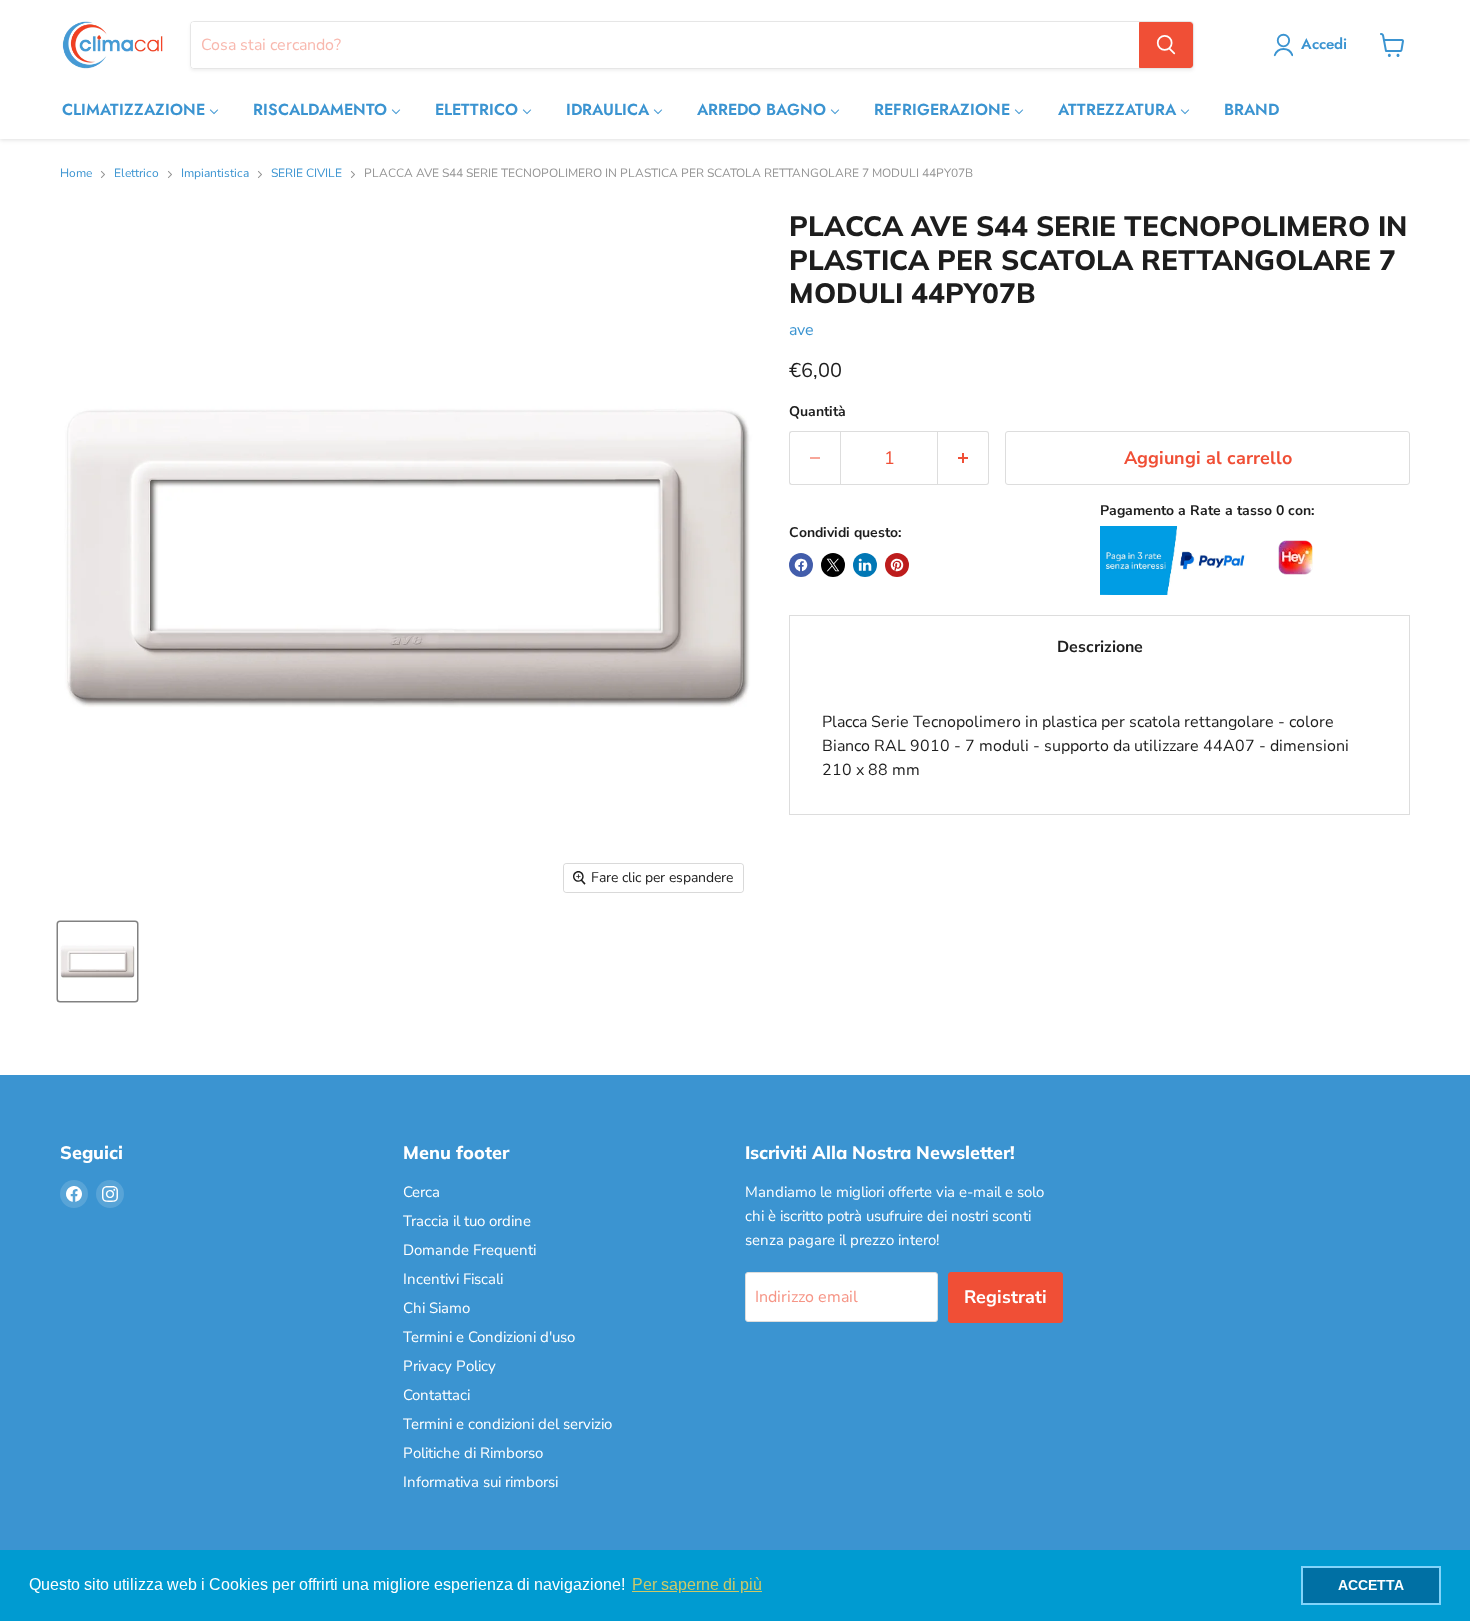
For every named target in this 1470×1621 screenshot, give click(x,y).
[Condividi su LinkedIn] (865, 565)
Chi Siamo (436, 1308)
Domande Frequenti (469, 1250)
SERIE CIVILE (306, 174)
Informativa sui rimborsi (480, 1482)
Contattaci (436, 1395)
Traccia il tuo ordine (467, 1221)
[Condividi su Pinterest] (897, 565)
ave (801, 330)
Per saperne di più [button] (697, 1584)
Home (76, 174)
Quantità (817, 412)
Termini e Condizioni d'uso (489, 1337)
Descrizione (1100, 647)
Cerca (421, 1192)
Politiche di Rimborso (473, 1453)
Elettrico (136, 174)
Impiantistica (215, 174)
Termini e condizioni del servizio (507, 1424)
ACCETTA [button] (1371, 1585)
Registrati (1005, 1297)
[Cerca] (1166, 45)
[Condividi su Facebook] (801, 565)
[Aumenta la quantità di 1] (963, 458)
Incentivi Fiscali (453, 1279)
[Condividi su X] (833, 565)
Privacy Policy (449, 1366)
